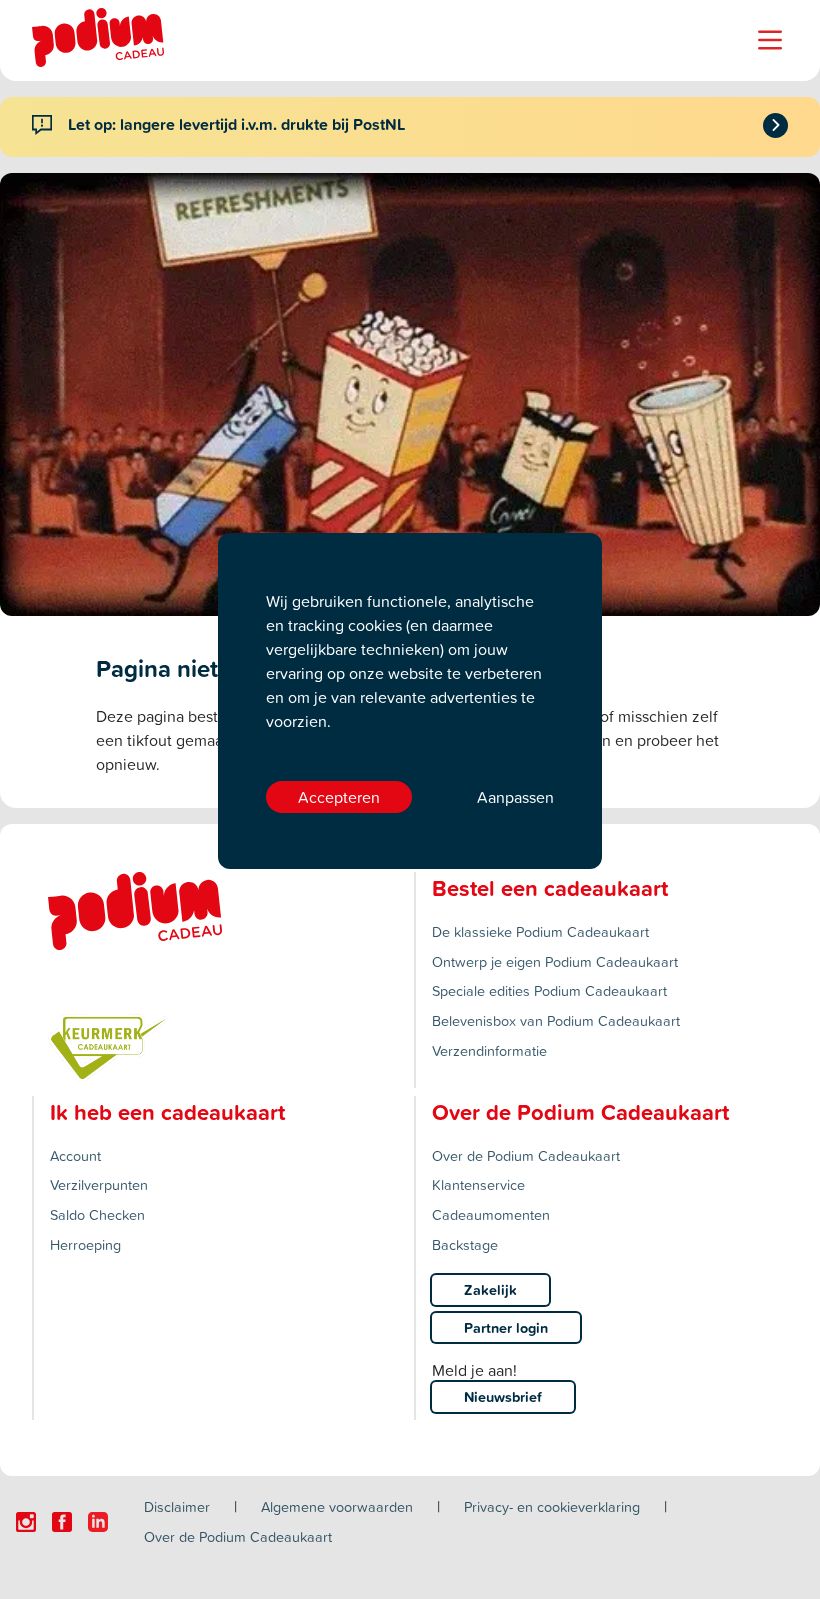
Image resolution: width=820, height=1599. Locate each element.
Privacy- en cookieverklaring (552, 1506)
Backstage (465, 1244)
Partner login (506, 1327)
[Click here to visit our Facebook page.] (62, 1522)
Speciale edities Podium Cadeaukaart (549, 990)
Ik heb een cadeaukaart (167, 1112)
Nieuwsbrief (503, 1396)
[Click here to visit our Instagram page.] (26, 1522)
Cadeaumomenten (491, 1214)
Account (75, 1155)
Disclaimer (177, 1506)
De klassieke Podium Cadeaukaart (540, 931)
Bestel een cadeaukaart (550, 888)
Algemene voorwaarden (337, 1506)
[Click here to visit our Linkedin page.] (98, 1522)
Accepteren (339, 797)
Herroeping (85, 1244)
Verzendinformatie (489, 1050)
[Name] (770, 40)
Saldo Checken (97, 1214)
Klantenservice (478, 1184)
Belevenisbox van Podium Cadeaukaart (556, 1020)
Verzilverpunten (99, 1184)
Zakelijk (490, 1289)
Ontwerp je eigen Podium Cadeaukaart (555, 961)
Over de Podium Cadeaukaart (526, 1155)
